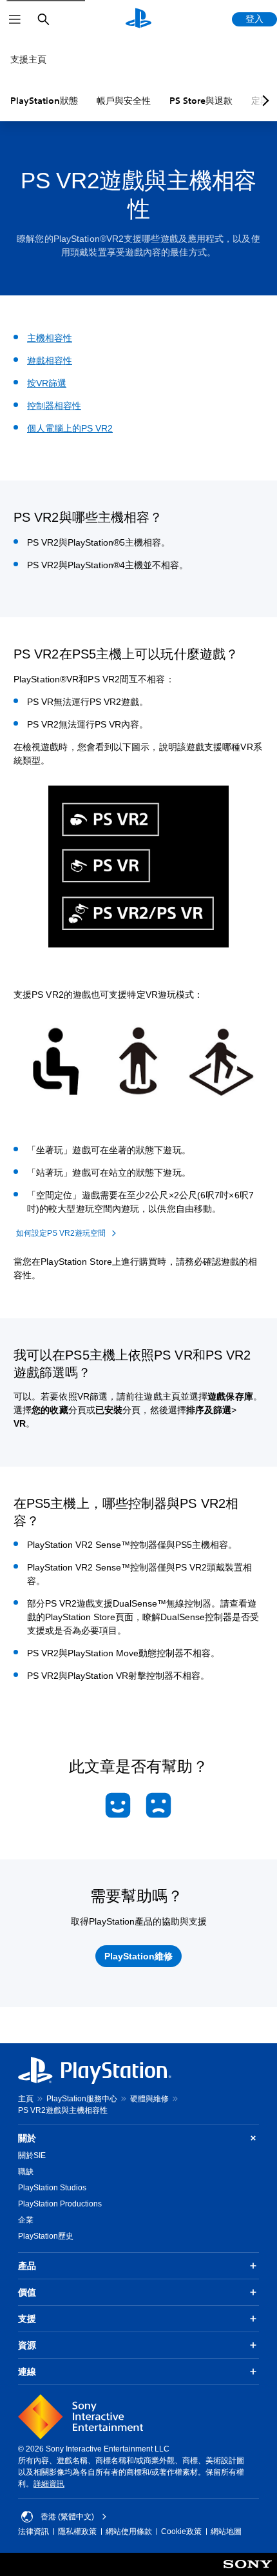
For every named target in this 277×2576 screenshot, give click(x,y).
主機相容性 (50, 338)
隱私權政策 (77, 2531)
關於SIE (32, 2155)
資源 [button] (27, 2345)
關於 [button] (27, 2138)
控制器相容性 (54, 406)
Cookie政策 (181, 2531)
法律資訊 (33, 2531)
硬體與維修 (149, 2099)
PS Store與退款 (201, 101)
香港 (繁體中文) (67, 2517)
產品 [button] (27, 2266)
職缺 (26, 2172)
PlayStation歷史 (46, 2236)
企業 (26, 2220)
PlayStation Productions (60, 2204)
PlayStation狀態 (44, 101)
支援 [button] (27, 2319)
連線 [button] (27, 2372)
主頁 (26, 2099)
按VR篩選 (47, 383)
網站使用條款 (129, 2531)
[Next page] (263, 101)
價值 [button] (27, 2292)
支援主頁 (28, 59)
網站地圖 (226, 2531)
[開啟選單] (15, 19)
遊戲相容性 (50, 361)
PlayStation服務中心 (82, 2099)
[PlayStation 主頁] (138, 19)
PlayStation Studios (52, 2188)
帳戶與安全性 (124, 101)
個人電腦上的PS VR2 (70, 428)
